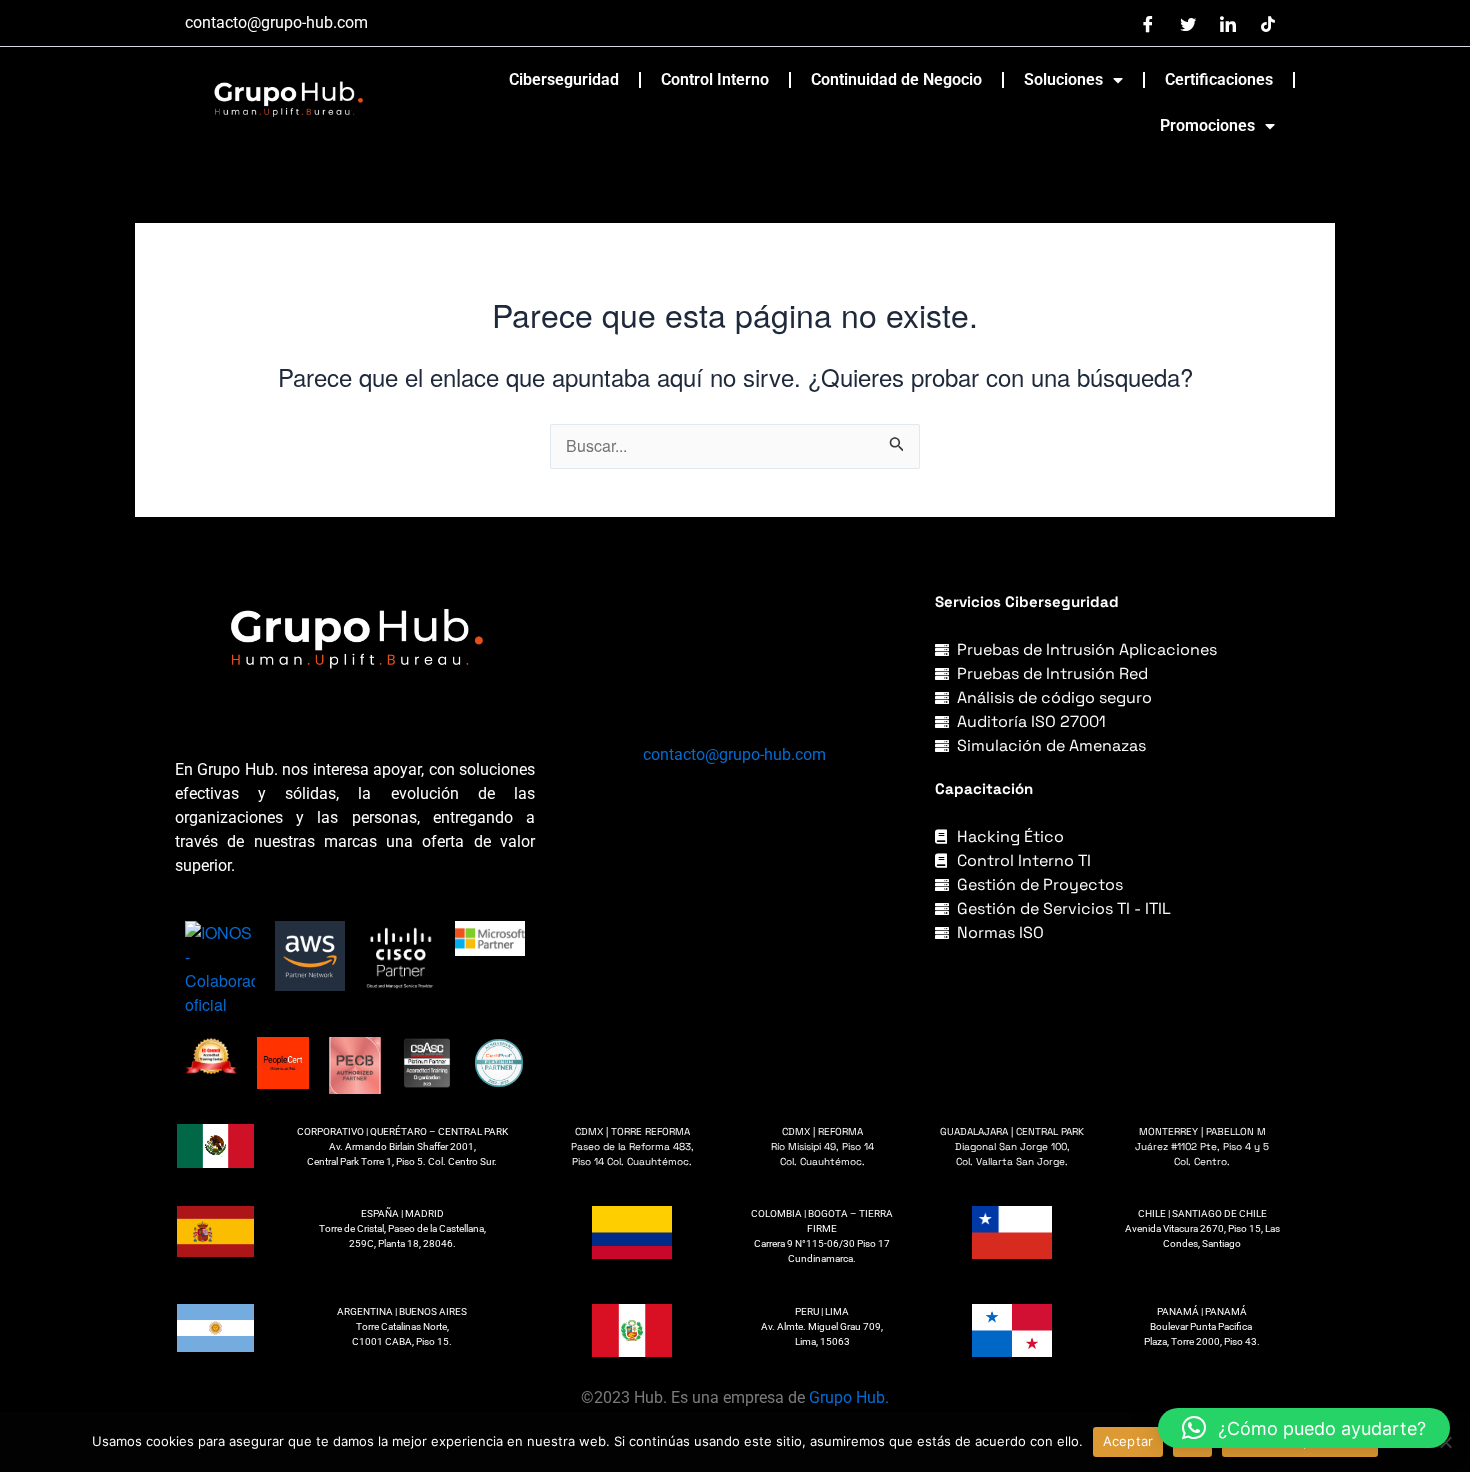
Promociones (1207, 125)
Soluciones (1063, 79)
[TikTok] (1268, 23)
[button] (1304, 1428)
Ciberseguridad (564, 79)
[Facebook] (1148, 23)
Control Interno (715, 79)
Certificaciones (1219, 79)
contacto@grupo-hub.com (734, 754)
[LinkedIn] (1228, 23)
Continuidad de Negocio (896, 79)
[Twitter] (1188, 23)
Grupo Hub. (849, 1397)
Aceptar (1128, 1441)
